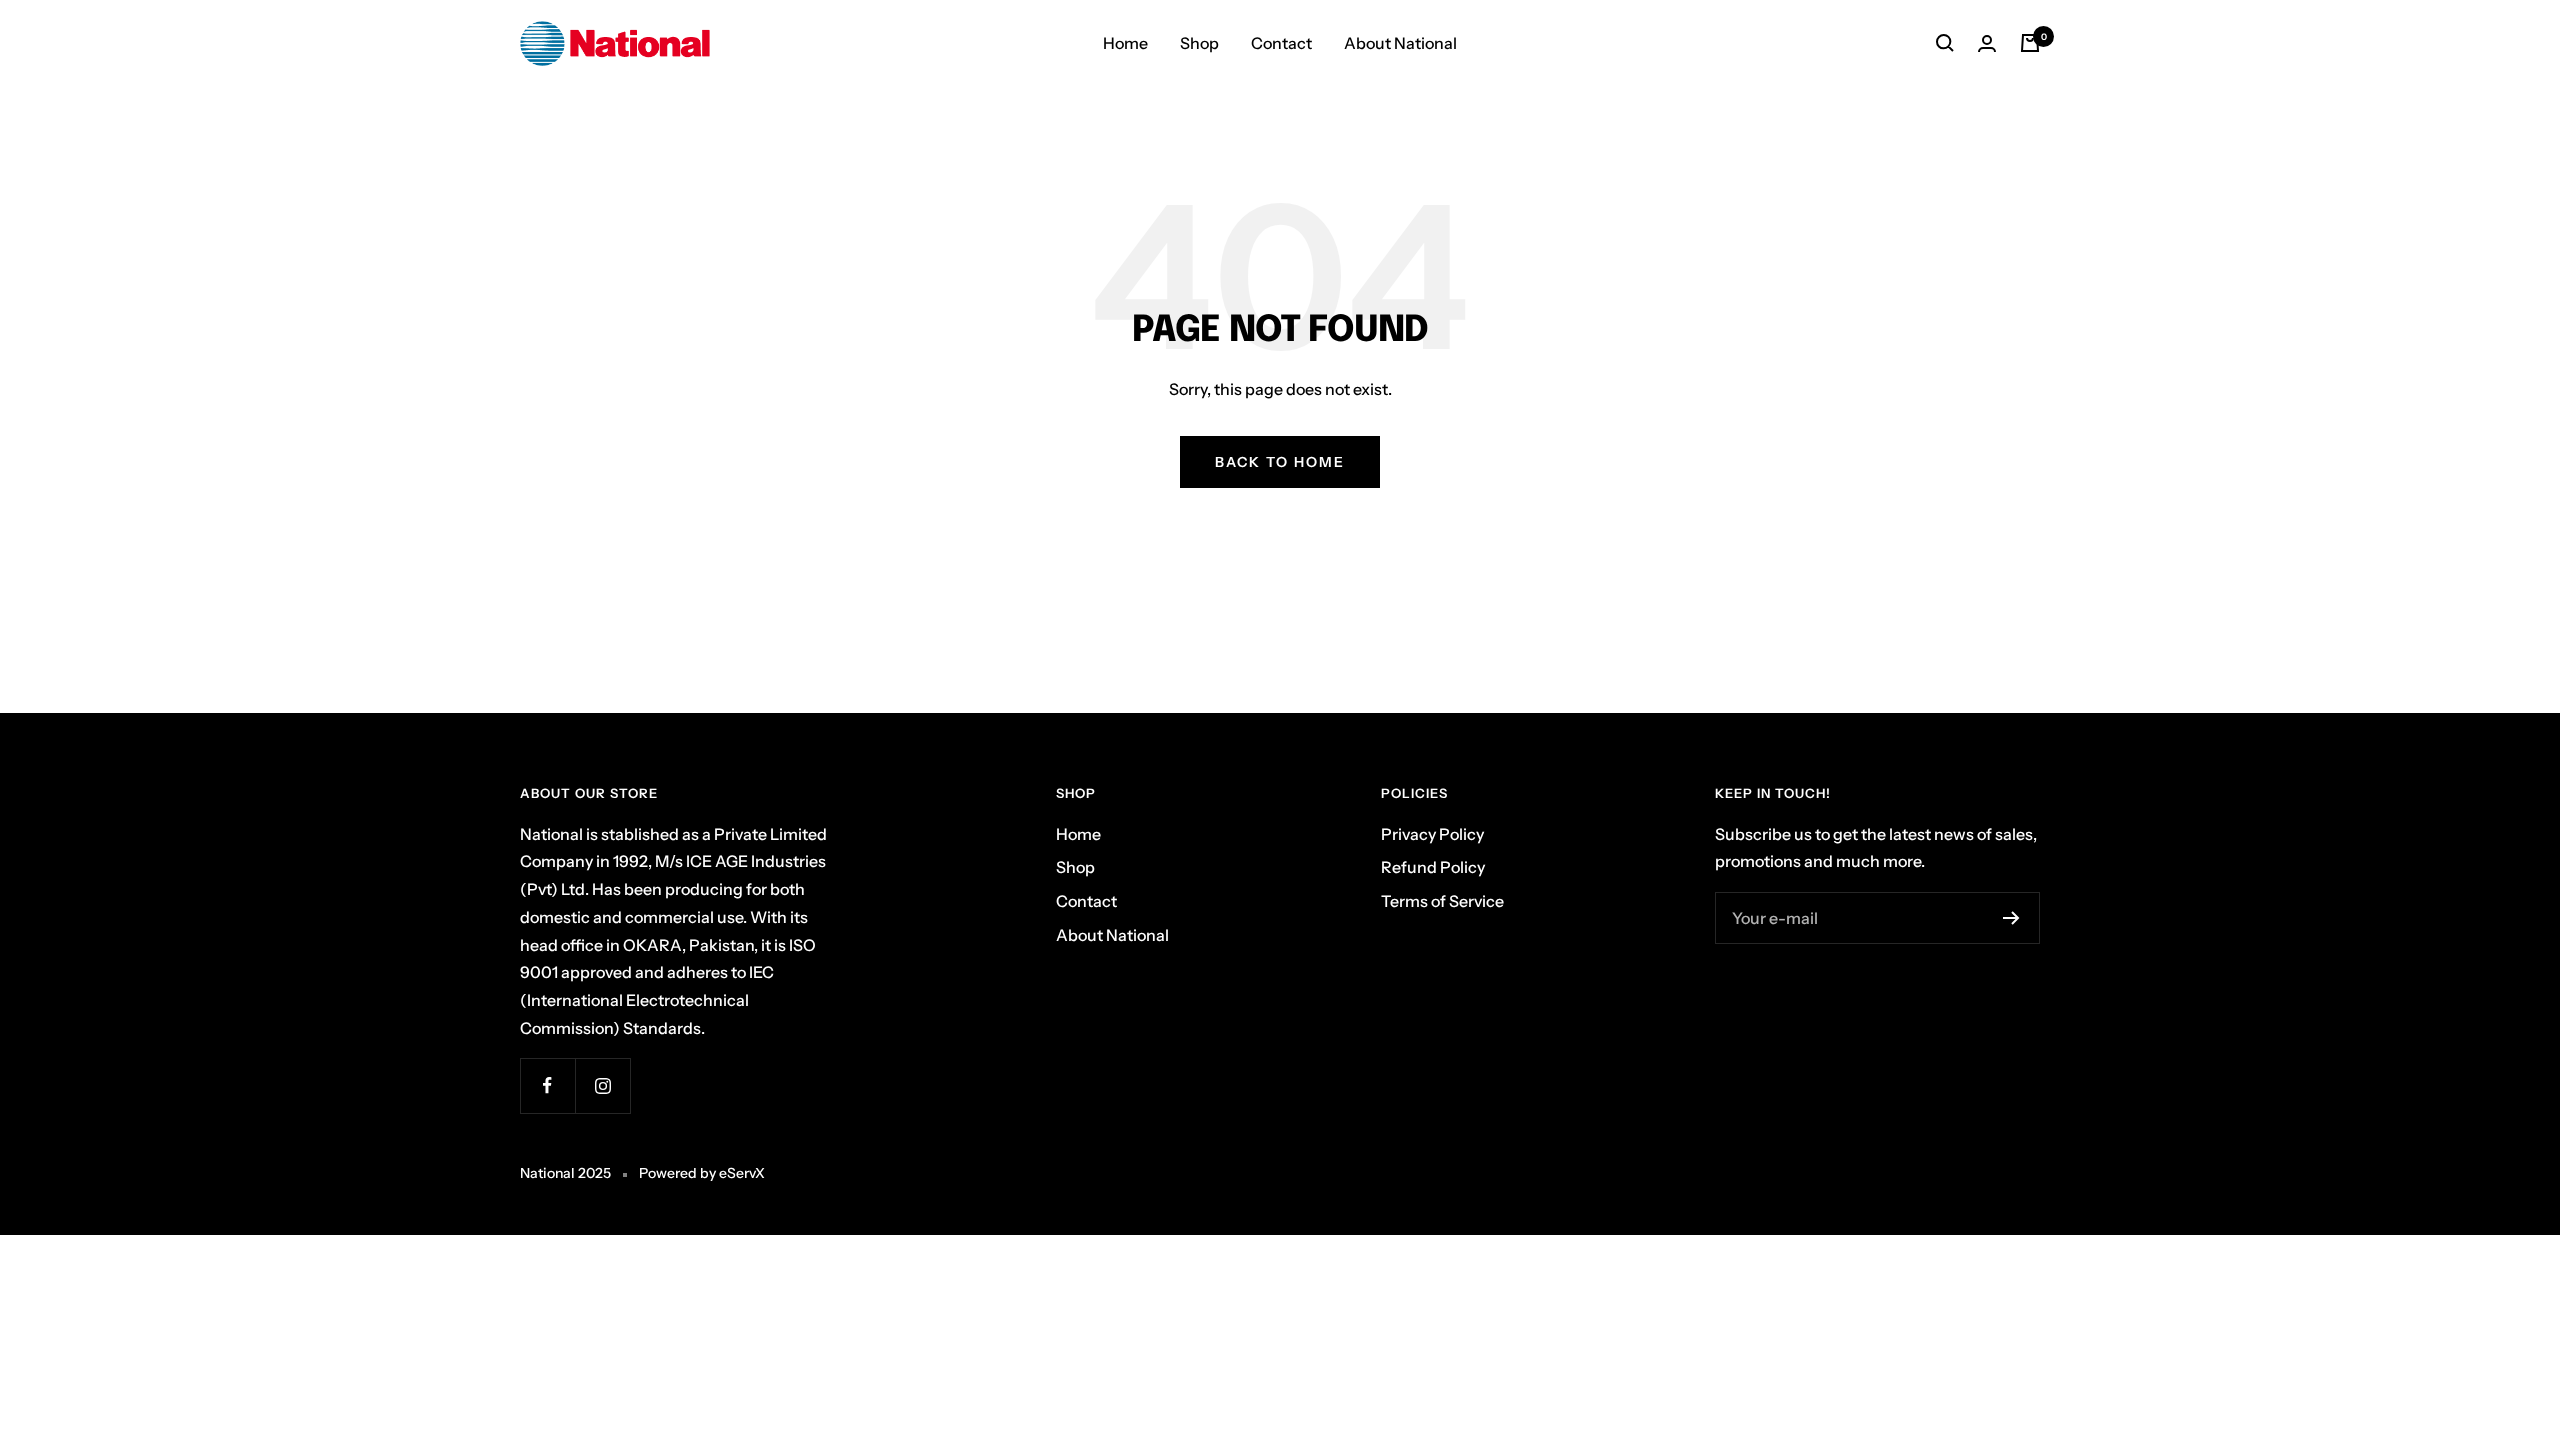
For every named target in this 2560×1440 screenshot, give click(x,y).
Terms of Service (1442, 901)
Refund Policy (1433, 867)
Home (1125, 43)
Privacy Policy (1432, 834)
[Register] (2011, 918)
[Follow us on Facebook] (547, 1085)
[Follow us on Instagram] (602, 1085)
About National (1400, 43)
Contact (1281, 43)
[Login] (1987, 43)
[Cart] (2030, 43)
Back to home (1280, 462)
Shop (1199, 43)
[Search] (1945, 43)
